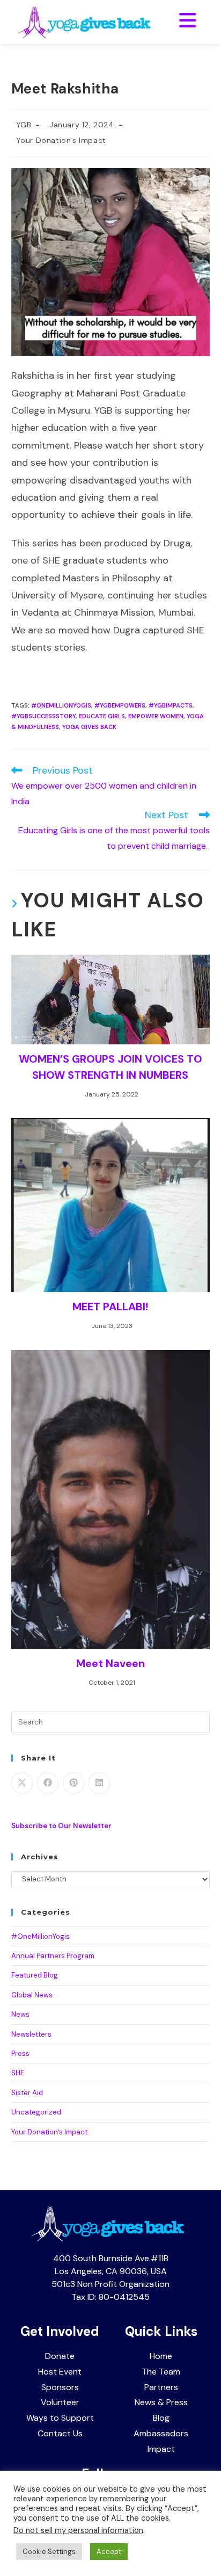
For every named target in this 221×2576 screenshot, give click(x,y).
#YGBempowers (120, 705)
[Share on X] (22, 1783)
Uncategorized (36, 2112)
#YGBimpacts (171, 705)
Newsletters (31, 2034)
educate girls (102, 716)
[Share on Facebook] (48, 1783)
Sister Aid (27, 2093)
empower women (156, 716)
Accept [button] (109, 2552)
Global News (32, 1995)
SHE (18, 2073)
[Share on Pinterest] (73, 1783)
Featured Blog (35, 1975)
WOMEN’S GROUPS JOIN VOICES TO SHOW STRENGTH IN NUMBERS (110, 1067)
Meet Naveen (110, 1663)
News (20, 2014)
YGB (24, 125)
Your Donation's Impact (61, 140)
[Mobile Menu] (188, 21)
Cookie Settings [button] (49, 2552)
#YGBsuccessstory (43, 716)
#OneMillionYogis (61, 705)
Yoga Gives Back (89, 727)
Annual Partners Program (53, 1956)
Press (20, 2054)
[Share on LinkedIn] (99, 1783)
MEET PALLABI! (110, 1307)
